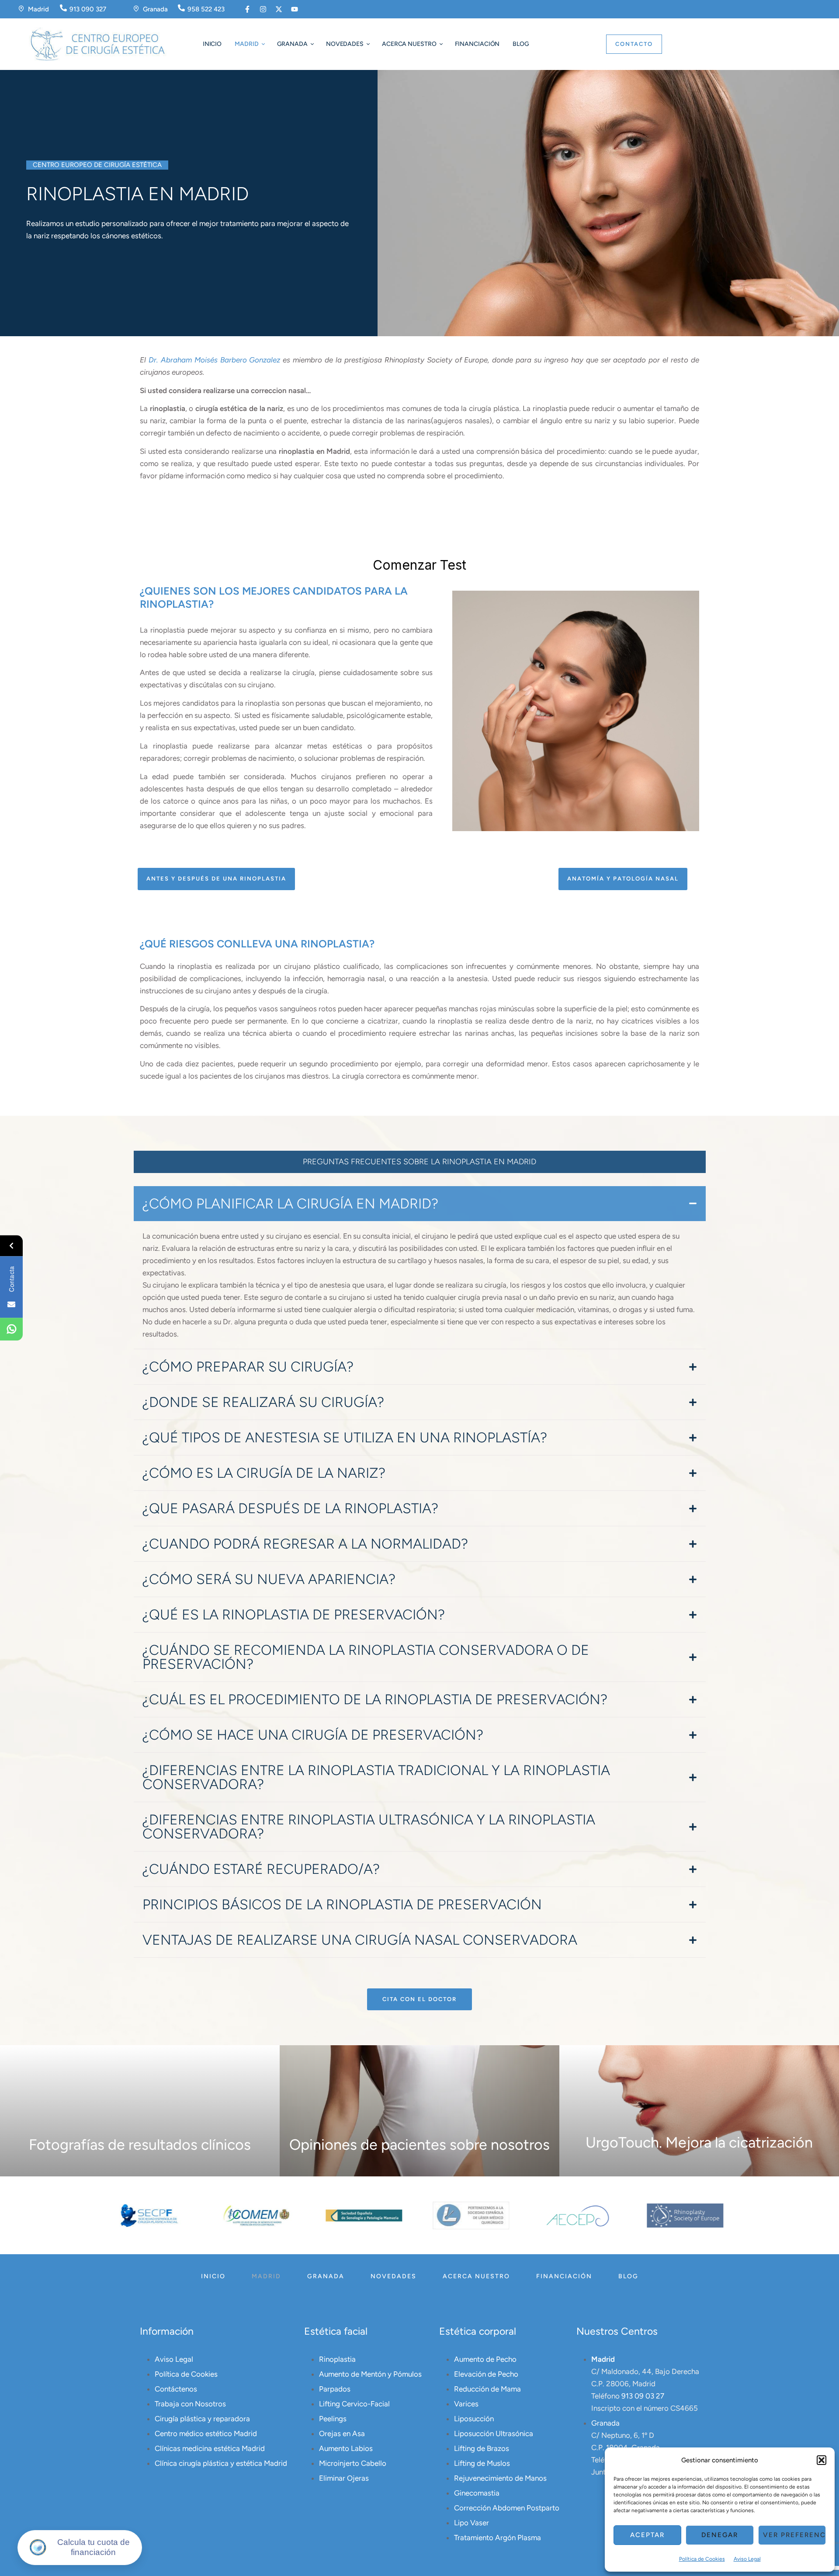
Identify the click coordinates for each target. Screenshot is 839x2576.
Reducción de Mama (487, 2389)
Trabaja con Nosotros (190, 2404)
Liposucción (474, 2419)
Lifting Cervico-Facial (354, 2404)
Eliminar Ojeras (344, 2478)
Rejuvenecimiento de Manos (500, 2478)
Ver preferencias (794, 2535)
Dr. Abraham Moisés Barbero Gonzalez (215, 360)
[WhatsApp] (11, 1330)
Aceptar (647, 2535)
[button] (822, 2460)
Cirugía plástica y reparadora (202, 2419)
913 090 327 (88, 9)
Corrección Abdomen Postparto (507, 2508)
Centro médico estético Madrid (206, 2433)
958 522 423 (206, 9)
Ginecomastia (477, 2493)
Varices (466, 2404)
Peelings (333, 2419)
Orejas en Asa (342, 2433)
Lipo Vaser (472, 2523)
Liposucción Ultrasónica (494, 2433)
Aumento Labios (346, 2448)
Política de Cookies (702, 2559)
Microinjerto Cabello (353, 2463)
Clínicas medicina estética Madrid (210, 2448)
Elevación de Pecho (486, 2374)
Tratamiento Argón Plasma (498, 2538)
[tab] (420, 1204)
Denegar (720, 2535)
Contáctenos (176, 2389)
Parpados (335, 2389)
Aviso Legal (747, 2559)
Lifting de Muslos (482, 2463)
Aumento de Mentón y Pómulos (370, 2374)
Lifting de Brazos (482, 2448)
